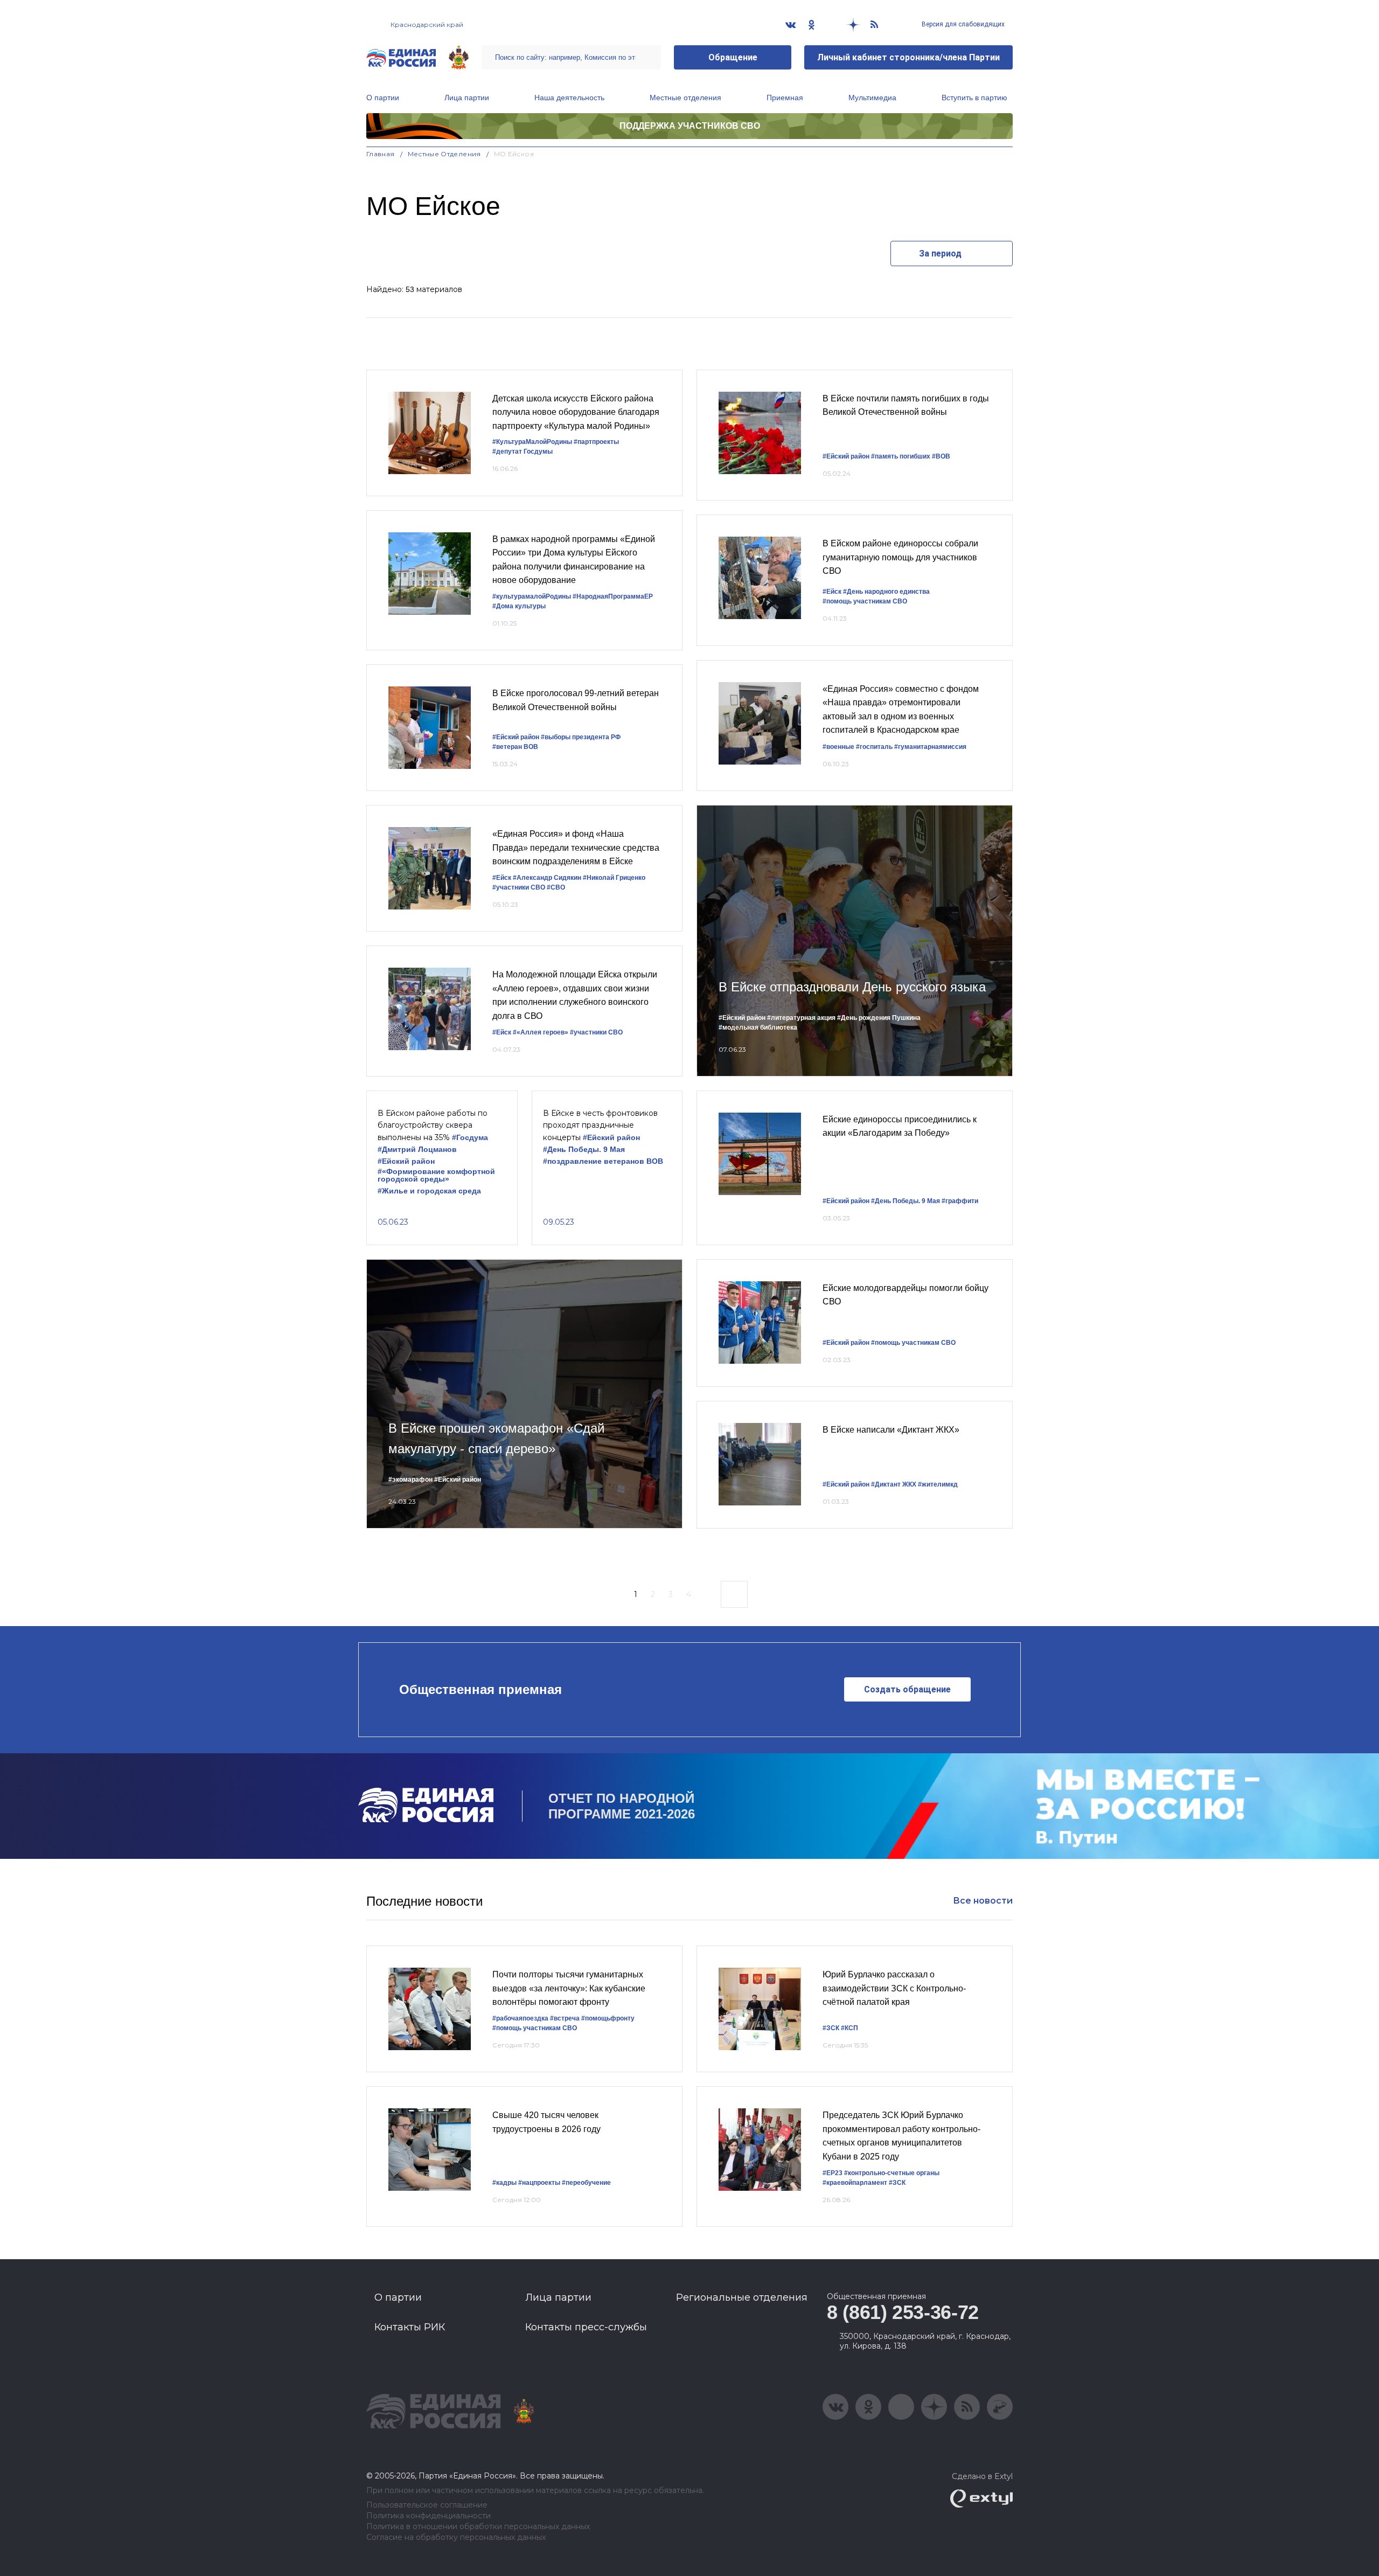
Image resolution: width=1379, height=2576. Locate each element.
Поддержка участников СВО (690, 126)
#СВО (556, 887)
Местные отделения (685, 98)
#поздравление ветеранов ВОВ (603, 1161)
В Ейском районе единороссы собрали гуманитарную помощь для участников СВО (900, 557)
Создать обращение (907, 1689)
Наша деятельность (569, 98)
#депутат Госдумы (523, 452)
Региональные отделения (742, 2297)
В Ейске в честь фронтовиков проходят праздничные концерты (600, 1125)
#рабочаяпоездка (520, 2018)
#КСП (849, 2028)
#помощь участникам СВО (865, 601)
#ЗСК (831, 2028)
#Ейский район (516, 737)
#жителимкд (938, 1484)
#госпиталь (874, 747)
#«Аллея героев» (541, 1032)
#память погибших (901, 456)
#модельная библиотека (758, 1027)
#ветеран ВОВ (515, 747)
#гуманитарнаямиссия (930, 747)
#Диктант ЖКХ (894, 1484)
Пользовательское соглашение (427, 2505)
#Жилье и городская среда (429, 1191)
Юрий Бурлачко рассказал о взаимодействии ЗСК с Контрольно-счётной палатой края (894, 1988)
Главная (381, 154)
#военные (838, 747)
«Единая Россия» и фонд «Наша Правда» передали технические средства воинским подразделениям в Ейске (576, 848)
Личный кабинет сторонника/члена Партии (908, 57)
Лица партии (467, 98)
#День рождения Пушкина (879, 1018)
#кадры (504, 2183)
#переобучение (586, 2183)
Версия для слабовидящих (962, 24)
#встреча (565, 2018)
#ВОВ (941, 456)
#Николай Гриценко (614, 878)
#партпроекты (596, 442)
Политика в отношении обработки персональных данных (478, 2527)
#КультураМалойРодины (532, 442)
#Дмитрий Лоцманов (417, 1150)
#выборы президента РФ (581, 737)
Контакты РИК (410, 2327)
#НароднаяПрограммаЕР (613, 596)
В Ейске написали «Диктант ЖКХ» (891, 1430)
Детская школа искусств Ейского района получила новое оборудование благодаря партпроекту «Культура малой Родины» (576, 412)
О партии (383, 98)
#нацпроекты (539, 2183)
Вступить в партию (974, 98)
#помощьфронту (608, 2018)
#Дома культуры (519, 606)
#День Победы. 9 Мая (584, 1150)
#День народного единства (886, 592)
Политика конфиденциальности (429, 2516)
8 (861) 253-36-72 (903, 2312)
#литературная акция (801, 1018)
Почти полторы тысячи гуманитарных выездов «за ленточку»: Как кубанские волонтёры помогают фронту (569, 1988)
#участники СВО (519, 887)
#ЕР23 (833, 2173)
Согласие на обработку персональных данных (456, 2537)
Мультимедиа (872, 98)
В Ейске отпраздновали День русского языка (852, 987)
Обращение (733, 57)
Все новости (983, 1901)
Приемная (785, 98)
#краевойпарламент (855, 2183)
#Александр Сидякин (547, 878)
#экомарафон (410, 1480)
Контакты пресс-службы (586, 2327)
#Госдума (470, 1138)
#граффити (960, 1201)
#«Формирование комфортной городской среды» (436, 1175)
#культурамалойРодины (532, 596)
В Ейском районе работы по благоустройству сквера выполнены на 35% (433, 1125)
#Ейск (832, 592)
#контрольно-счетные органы (892, 2173)
